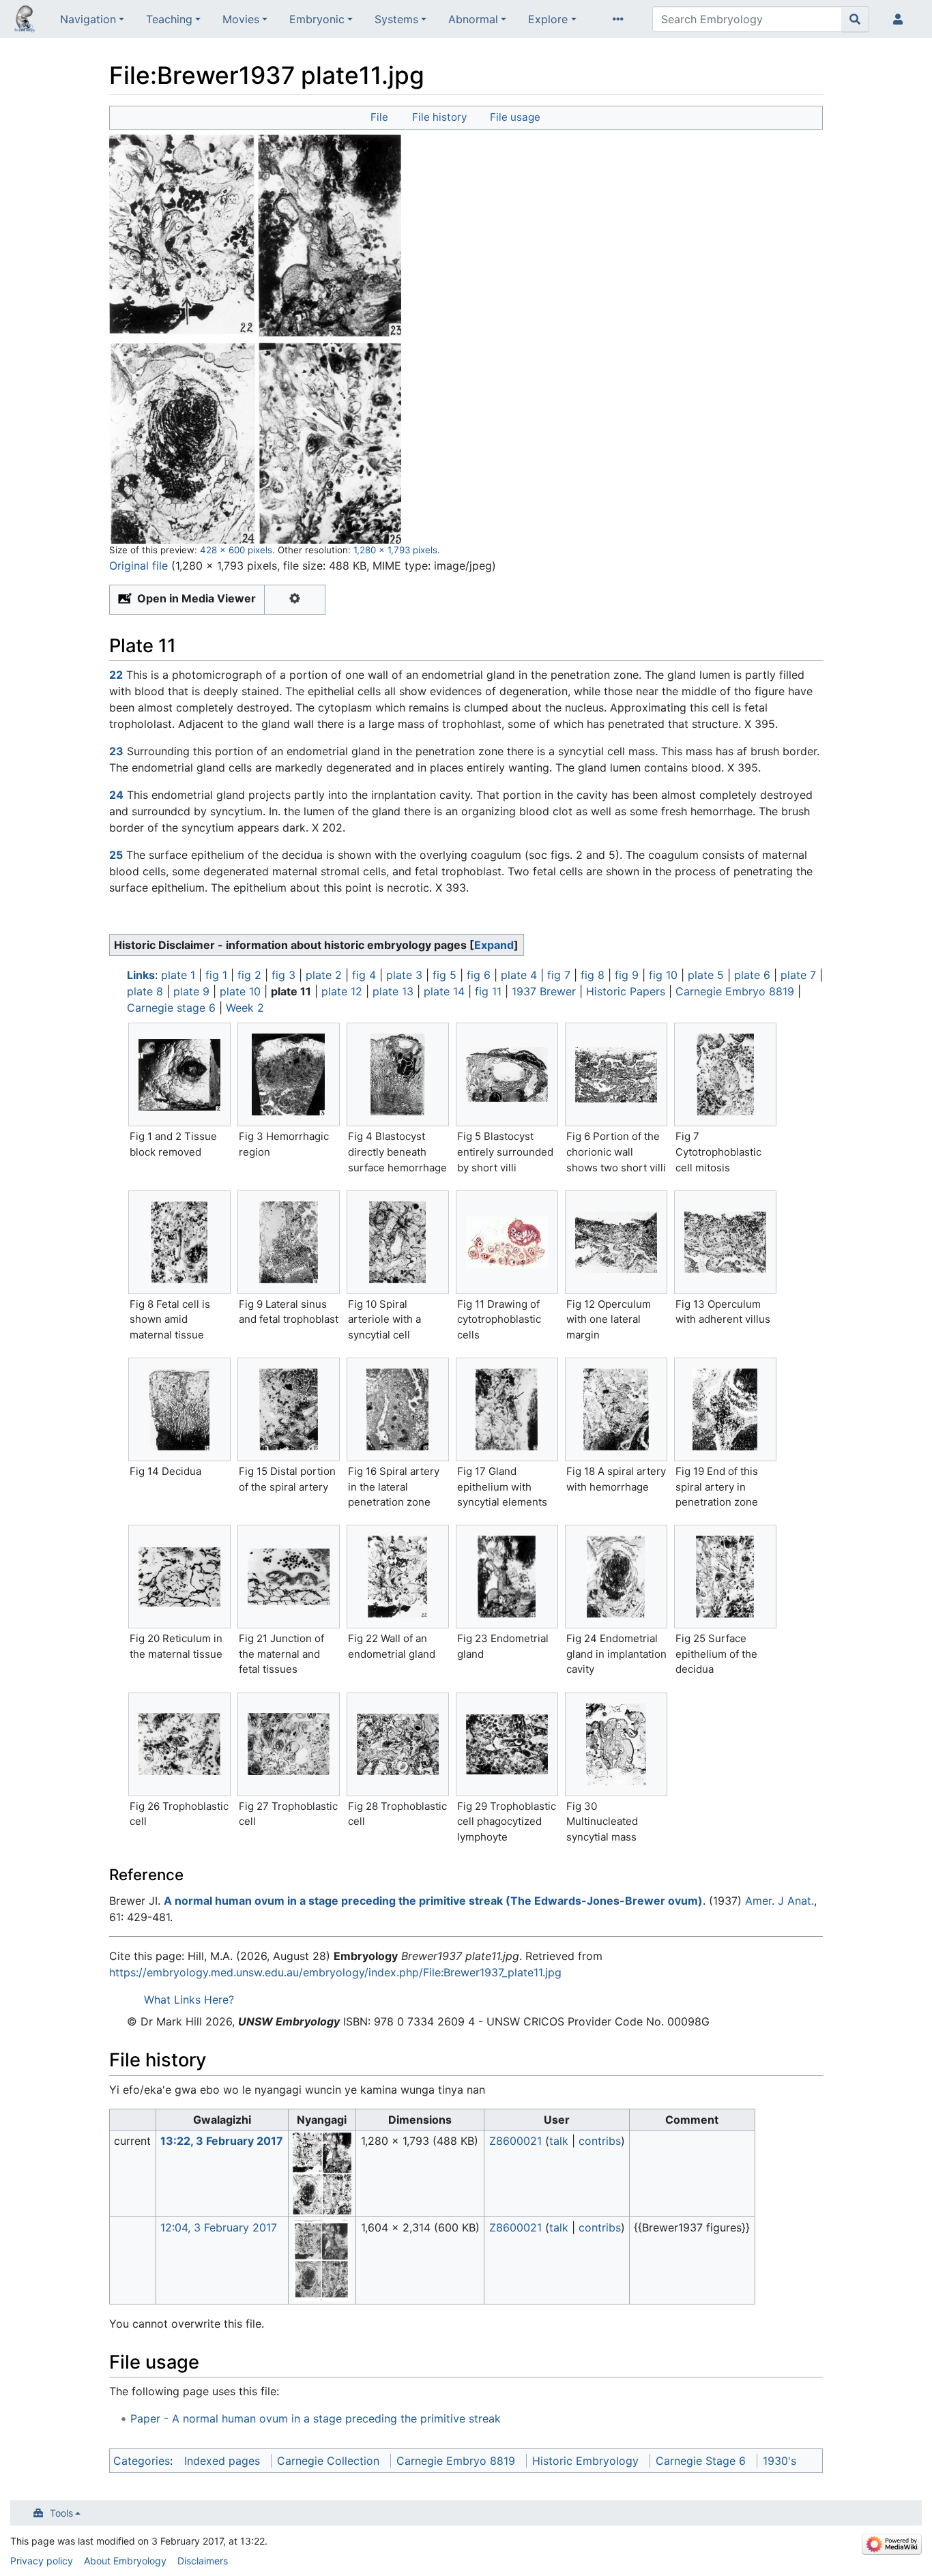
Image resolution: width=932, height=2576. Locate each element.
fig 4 (364, 975)
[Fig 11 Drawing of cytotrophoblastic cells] (507, 1242)
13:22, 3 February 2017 (222, 2141)
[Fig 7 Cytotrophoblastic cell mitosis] (725, 1074)
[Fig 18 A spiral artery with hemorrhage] (616, 1409)
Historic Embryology (585, 2461)
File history (439, 117)
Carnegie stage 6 (171, 1008)
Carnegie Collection (328, 2461)
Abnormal (473, 19)
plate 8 (145, 991)
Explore (548, 19)
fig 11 (488, 991)
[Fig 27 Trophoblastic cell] (289, 1744)
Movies (241, 19)
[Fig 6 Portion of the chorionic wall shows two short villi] (616, 1075)
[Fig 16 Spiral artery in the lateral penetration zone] (398, 1409)
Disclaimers (203, 2561)
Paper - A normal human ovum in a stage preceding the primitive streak (316, 2418)
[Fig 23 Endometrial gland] (507, 1577)
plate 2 (324, 975)
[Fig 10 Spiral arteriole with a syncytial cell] (398, 1242)
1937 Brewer (544, 991)
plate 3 (404, 975)
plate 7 (798, 975)
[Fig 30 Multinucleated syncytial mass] (616, 1744)
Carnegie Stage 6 (701, 2461)
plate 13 (393, 991)
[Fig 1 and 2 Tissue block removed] (179, 1075)
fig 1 (216, 975)
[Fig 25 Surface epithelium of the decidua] (725, 1577)
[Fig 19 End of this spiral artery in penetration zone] (725, 1409)
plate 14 (444, 991)
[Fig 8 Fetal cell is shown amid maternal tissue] (179, 1242)
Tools (61, 2513)
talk (559, 2141)
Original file (139, 566)
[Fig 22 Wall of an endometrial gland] (398, 1577)
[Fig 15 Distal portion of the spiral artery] (289, 1409)
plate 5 (706, 975)
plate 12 (342, 991)
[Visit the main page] (25, 20)
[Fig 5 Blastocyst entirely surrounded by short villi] (507, 1074)
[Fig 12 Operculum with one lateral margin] (616, 1242)
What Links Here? (189, 2000)
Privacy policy (42, 2561)
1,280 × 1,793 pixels (395, 550)
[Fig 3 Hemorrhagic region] (289, 1074)
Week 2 (245, 1008)
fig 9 (627, 975)
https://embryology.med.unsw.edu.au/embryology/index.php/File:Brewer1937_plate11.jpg (335, 1972)
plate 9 (191, 991)
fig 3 (283, 975)
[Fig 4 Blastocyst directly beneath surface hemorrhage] (398, 1074)
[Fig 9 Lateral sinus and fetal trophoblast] (289, 1242)
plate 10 (240, 991)
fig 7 (559, 975)
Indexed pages (222, 2461)
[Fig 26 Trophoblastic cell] (179, 1744)
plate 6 (752, 975)
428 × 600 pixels (236, 550)
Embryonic (317, 19)
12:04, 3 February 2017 (219, 2227)
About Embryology (125, 2561)
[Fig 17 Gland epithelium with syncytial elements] (507, 1409)
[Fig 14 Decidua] (179, 1409)
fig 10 (663, 975)
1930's (780, 2461)
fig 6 (479, 975)
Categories (142, 2461)
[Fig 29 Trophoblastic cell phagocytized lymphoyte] (507, 1744)
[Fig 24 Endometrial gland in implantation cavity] (616, 1577)
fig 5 (445, 975)
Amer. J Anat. (780, 1901)
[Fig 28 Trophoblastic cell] (398, 1744)
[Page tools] (621, 19)
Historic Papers (626, 991)
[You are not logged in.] (901, 19)
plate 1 (178, 975)
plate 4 (519, 975)
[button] (494, 945)
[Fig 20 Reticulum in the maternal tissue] (179, 1577)
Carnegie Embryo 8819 (735, 991)
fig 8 (593, 975)
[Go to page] (855, 19)
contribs (600, 2141)
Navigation (88, 19)
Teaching (169, 19)
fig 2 (249, 975)
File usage (515, 117)
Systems (396, 19)
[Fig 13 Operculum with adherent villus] (725, 1242)
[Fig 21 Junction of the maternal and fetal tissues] (289, 1577)
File (379, 117)
